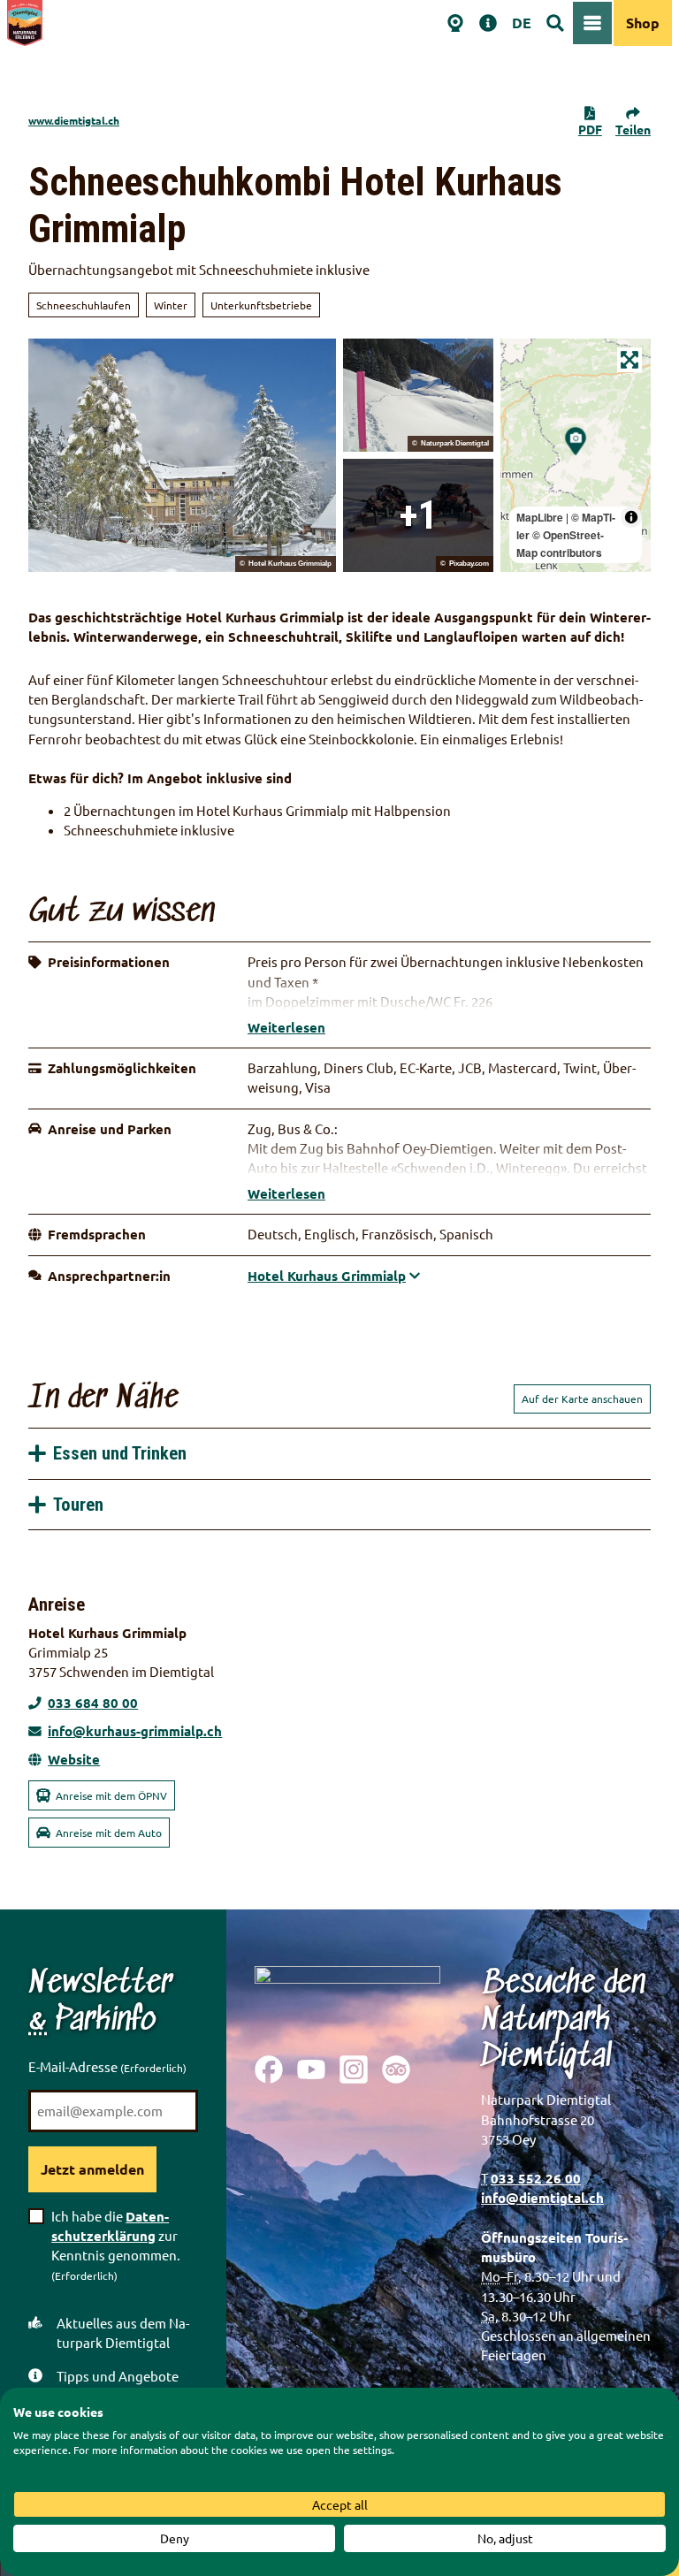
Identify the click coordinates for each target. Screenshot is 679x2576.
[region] (576, 455)
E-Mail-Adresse (107, 2066)
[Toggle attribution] (631, 517)
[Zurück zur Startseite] (25, 23)
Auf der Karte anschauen (582, 1399)
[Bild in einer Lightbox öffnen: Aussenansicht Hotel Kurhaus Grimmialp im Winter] (182, 455)
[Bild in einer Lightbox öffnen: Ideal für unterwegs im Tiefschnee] (418, 515)
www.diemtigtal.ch (74, 120)
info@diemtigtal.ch (542, 2198)
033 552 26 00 (536, 2178)
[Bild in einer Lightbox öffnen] (347, 1997)
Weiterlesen (286, 1027)
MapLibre (540, 517)
